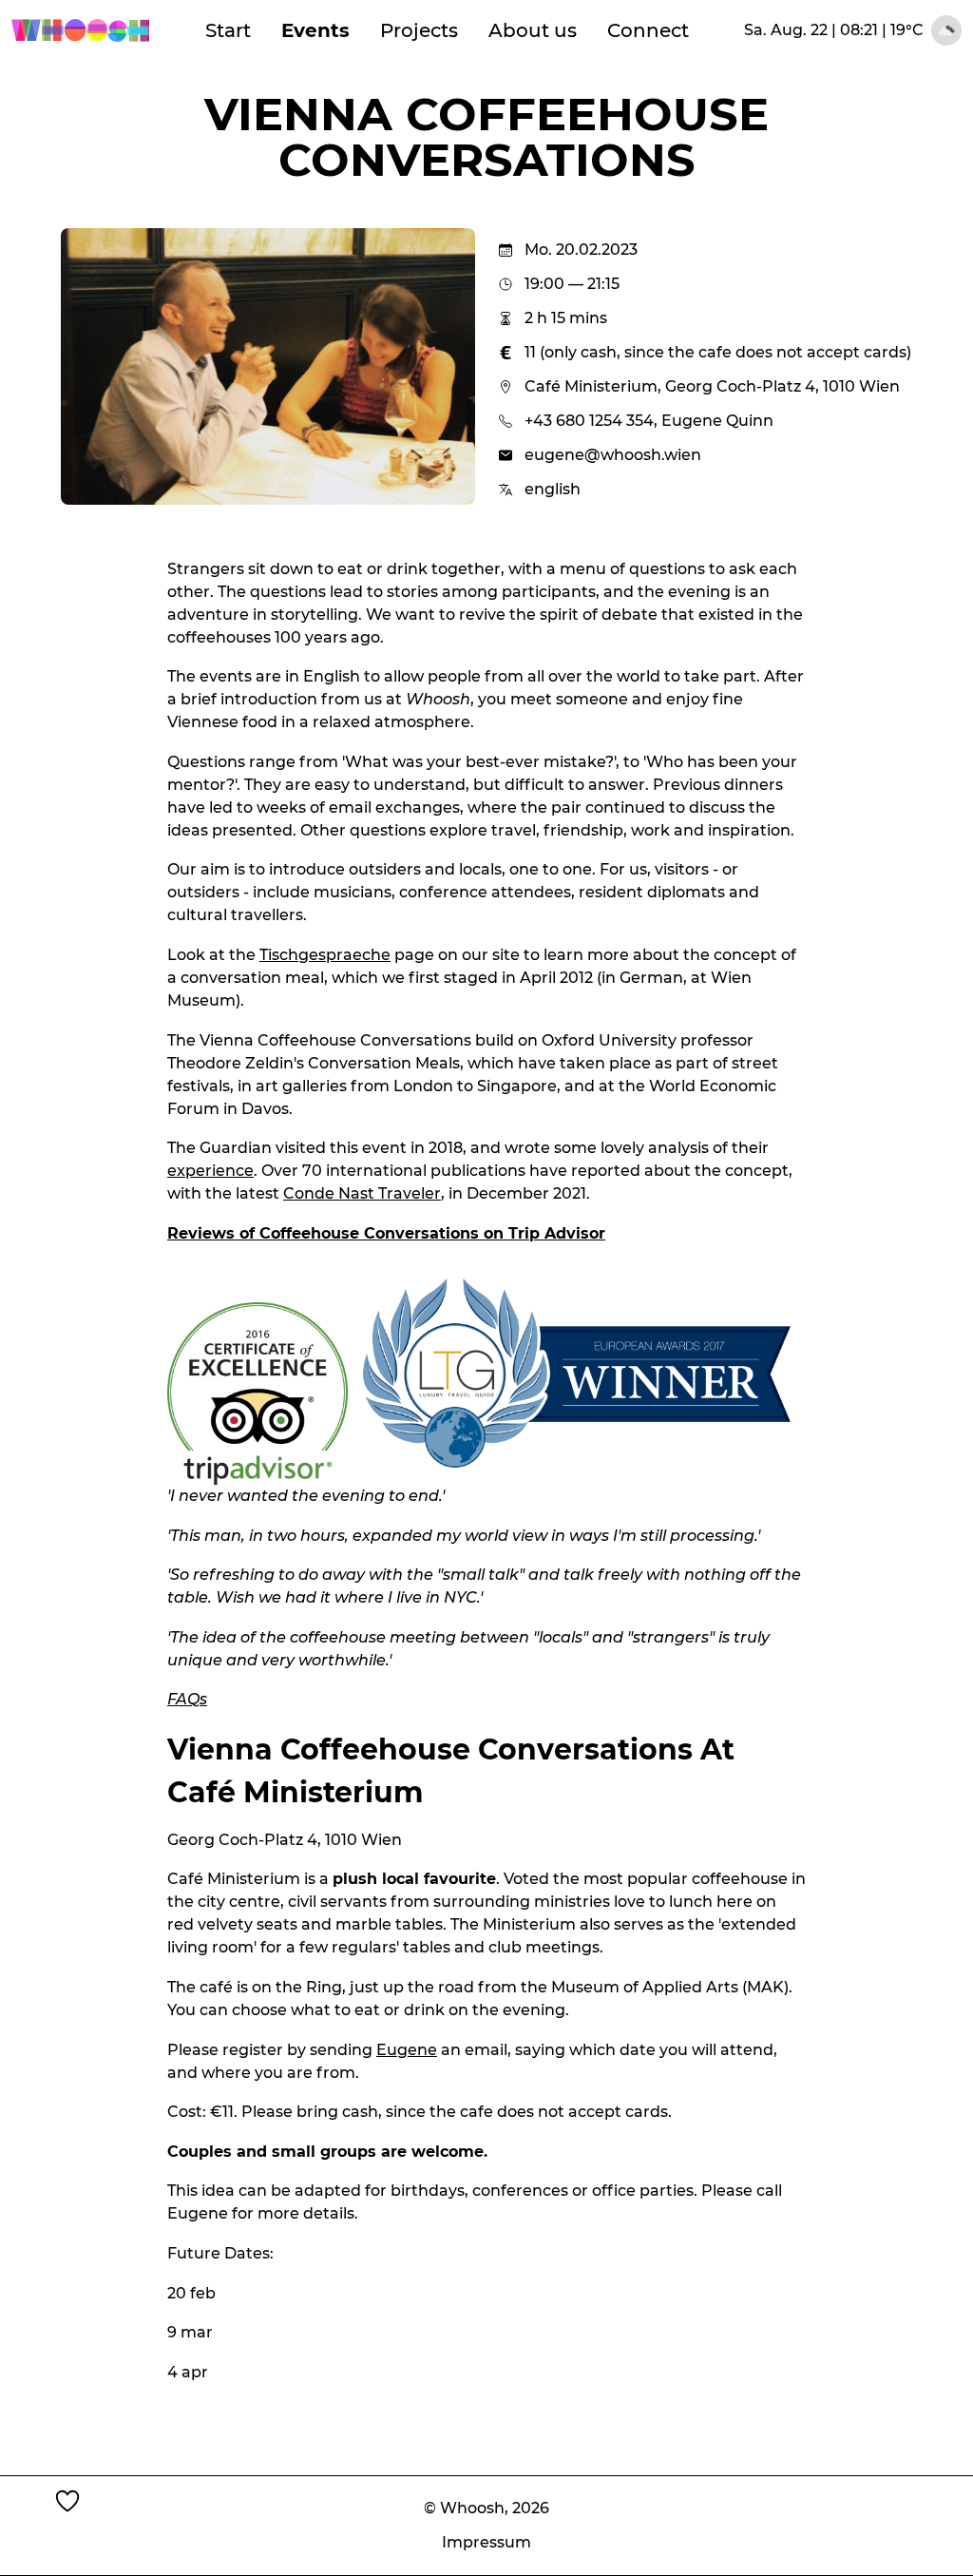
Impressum (486, 2542)
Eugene (407, 2050)
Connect (648, 30)
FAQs (187, 1699)
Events (315, 30)
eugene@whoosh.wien (613, 455)
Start (228, 30)
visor (586, 1233)
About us (533, 30)
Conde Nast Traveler (362, 1193)
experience (210, 1171)
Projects (419, 30)
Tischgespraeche (325, 955)
